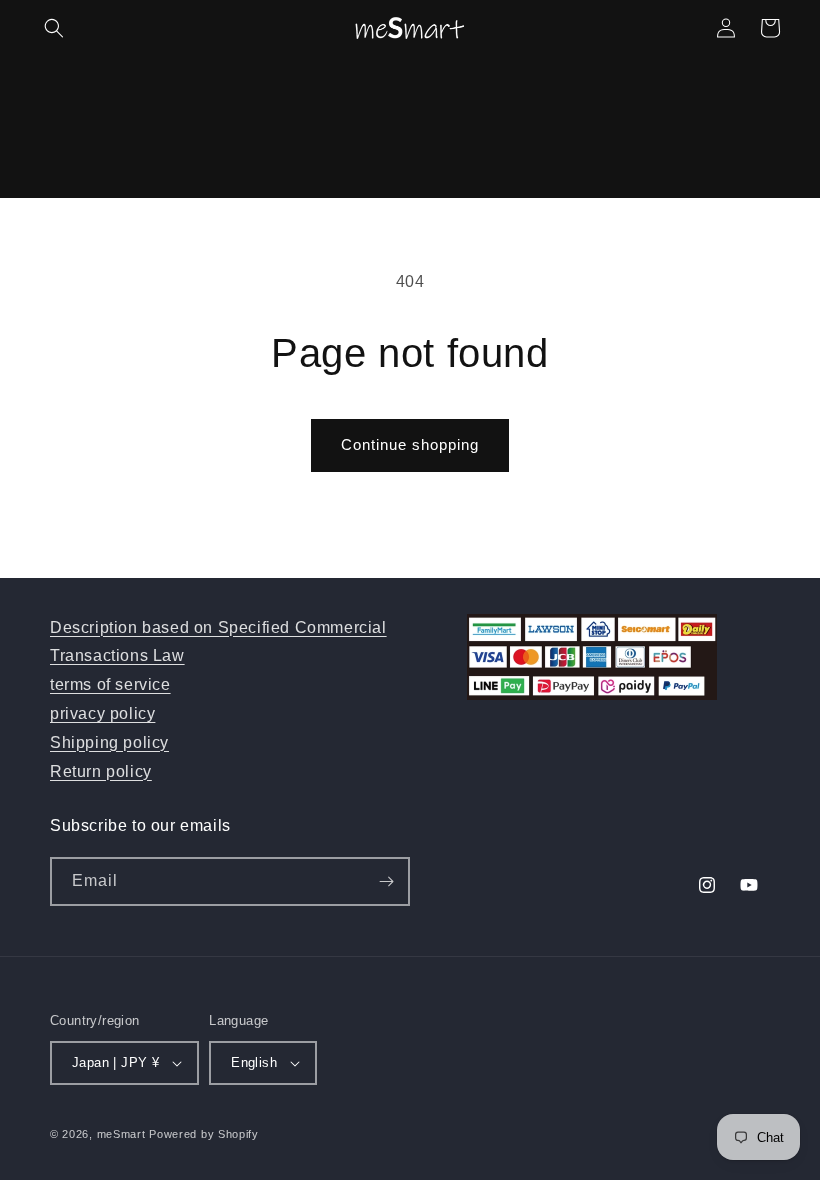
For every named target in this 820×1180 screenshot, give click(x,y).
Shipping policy (109, 742)
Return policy (101, 771)
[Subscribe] (386, 881)
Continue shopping (410, 444)
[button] (54, 28)
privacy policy (102, 713)
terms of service (110, 684)
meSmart (121, 1134)
